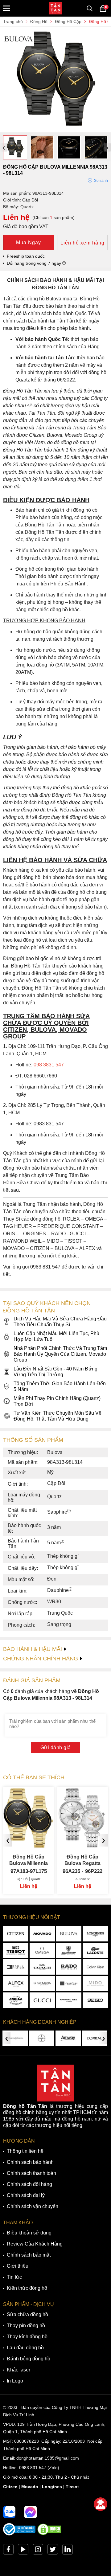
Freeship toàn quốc (26, 256)
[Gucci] (42, 2000)
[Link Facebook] (8, 2551)
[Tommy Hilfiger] (16, 1967)
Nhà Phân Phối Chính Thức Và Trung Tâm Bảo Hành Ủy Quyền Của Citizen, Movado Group (60, 1354)
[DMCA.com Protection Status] (49, 2534)
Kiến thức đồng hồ (27, 2288)
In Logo (15, 2381)
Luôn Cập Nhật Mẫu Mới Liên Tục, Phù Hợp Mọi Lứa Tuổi (56, 1336)
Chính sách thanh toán (31, 2173)
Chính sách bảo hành (30, 2162)
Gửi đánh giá (56, 1747)
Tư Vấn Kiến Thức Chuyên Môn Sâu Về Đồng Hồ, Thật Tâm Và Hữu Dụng (58, 1416)
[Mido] (95, 1984)
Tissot (72, 2487)
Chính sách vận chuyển (33, 2206)
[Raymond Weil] (69, 2000)
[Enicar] (16, 2000)
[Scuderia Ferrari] (69, 1950)
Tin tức (14, 2277)
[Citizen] (16, 1933)
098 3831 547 (49, 1065)
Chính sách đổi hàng (29, 2184)
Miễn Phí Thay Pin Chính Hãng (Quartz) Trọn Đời (57, 1401)
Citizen (10, 2487)
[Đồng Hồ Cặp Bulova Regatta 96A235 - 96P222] (29, 1842)
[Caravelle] (69, 1984)
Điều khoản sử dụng (29, 2233)
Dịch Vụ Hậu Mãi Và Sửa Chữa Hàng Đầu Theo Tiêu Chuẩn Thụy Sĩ (60, 1322)
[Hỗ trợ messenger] (31, 2512)
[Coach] (42, 1967)
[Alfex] (16, 1984)
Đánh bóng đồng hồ (29, 2359)
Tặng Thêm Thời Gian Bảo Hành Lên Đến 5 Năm (60, 1386)
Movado (30, 2487)
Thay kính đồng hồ (27, 2337)
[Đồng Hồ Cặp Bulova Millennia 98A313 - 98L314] (55, 129)
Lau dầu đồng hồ (25, 2348)
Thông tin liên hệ (25, 2151)
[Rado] (69, 1967)
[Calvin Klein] (95, 1967)
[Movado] (42, 1933)
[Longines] (95, 1933)
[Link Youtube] (23, 2551)
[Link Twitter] (53, 2551)
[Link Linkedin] (68, 2551)
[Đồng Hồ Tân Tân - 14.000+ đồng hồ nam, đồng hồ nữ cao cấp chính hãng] (55, 8)
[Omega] (42, 1950)
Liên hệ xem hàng (82, 243)
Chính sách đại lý (26, 2195)
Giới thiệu (18, 2266)
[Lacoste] (95, 1950)
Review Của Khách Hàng (35, 2244)
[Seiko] (95, 2000)
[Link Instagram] (38, 2551)
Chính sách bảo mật (29, 2255)
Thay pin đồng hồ (26, 2326)
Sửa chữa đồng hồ (27, 2314)
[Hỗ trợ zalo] (9, 2512)
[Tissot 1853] (16, 1950)
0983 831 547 (33, 2468)
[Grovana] (42, 1984)
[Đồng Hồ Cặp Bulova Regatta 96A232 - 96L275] (82, 1842)
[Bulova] (69, 1933)
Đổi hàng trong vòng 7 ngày (35, 263)
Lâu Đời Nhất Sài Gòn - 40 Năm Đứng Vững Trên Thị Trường (55, 1372)
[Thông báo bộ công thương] (19, 2534)
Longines (52, 2487)
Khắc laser (18, 2370)
